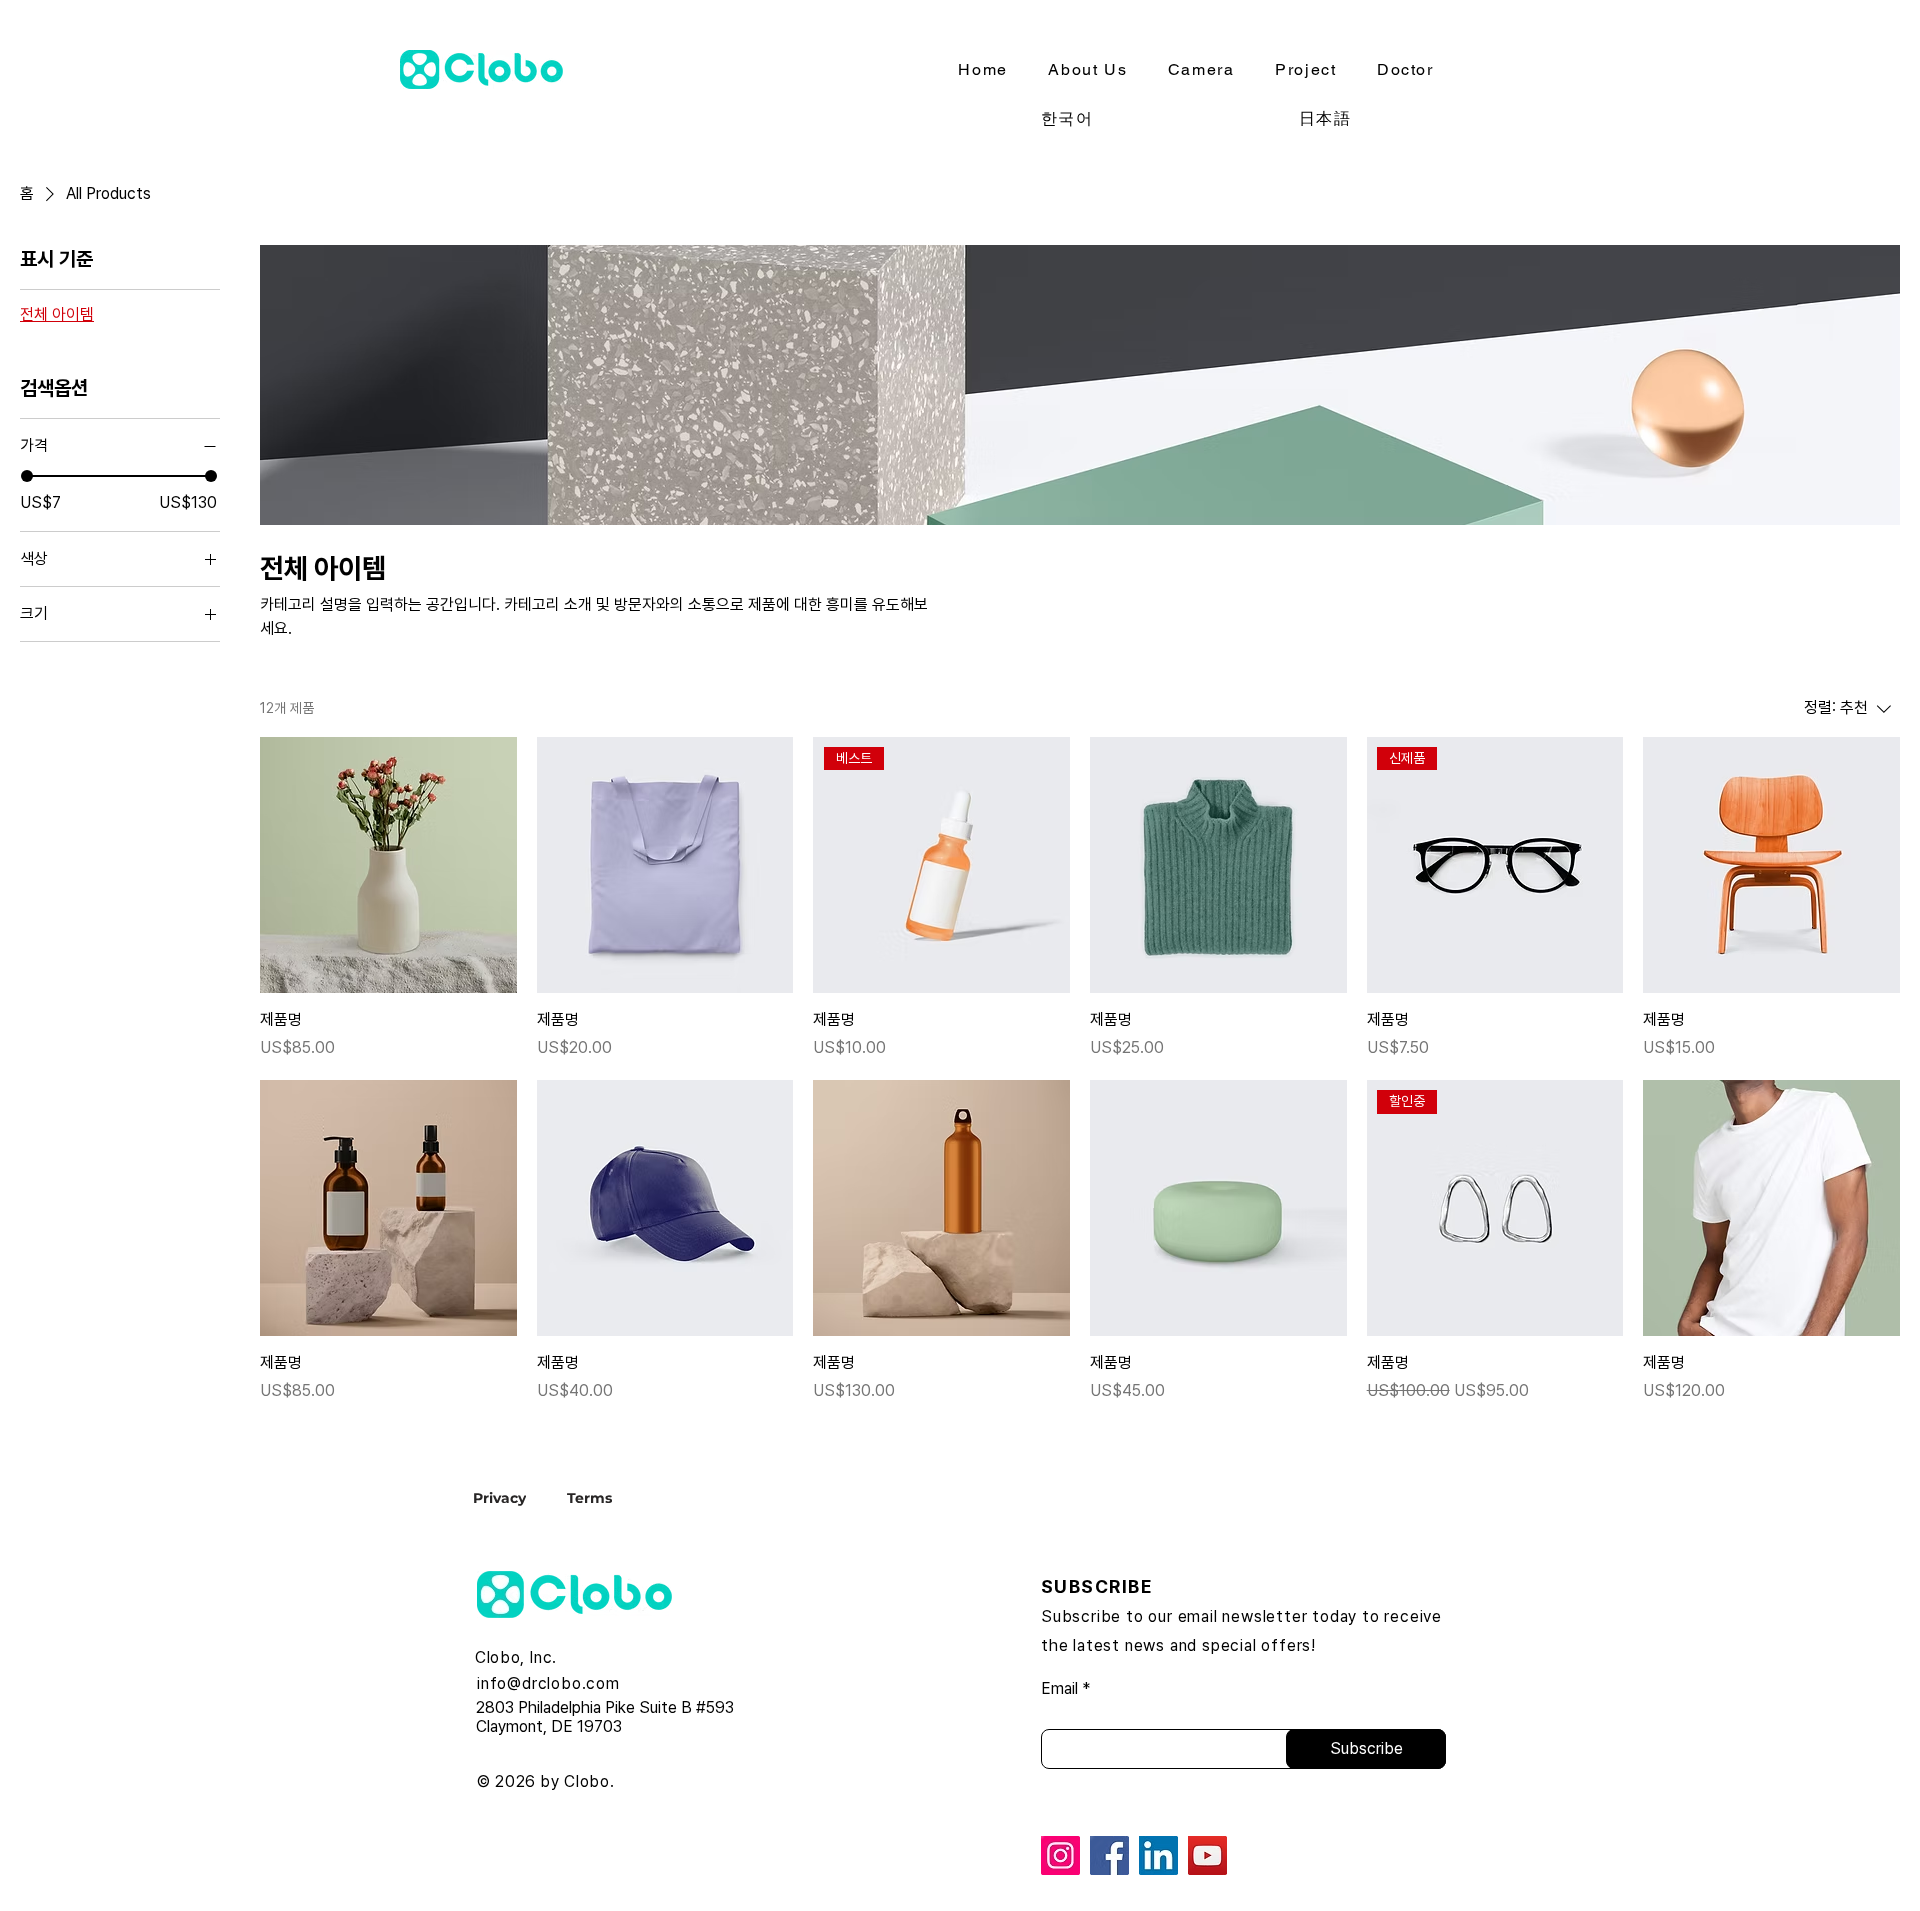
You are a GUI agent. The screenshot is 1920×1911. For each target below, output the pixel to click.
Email (1059, 1689)
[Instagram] (1060, 1855)
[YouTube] (1207, 1855)
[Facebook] (1109, 1855)
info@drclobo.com (548, 1683)
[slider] (27, 476)
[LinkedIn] (1158, 1855)
